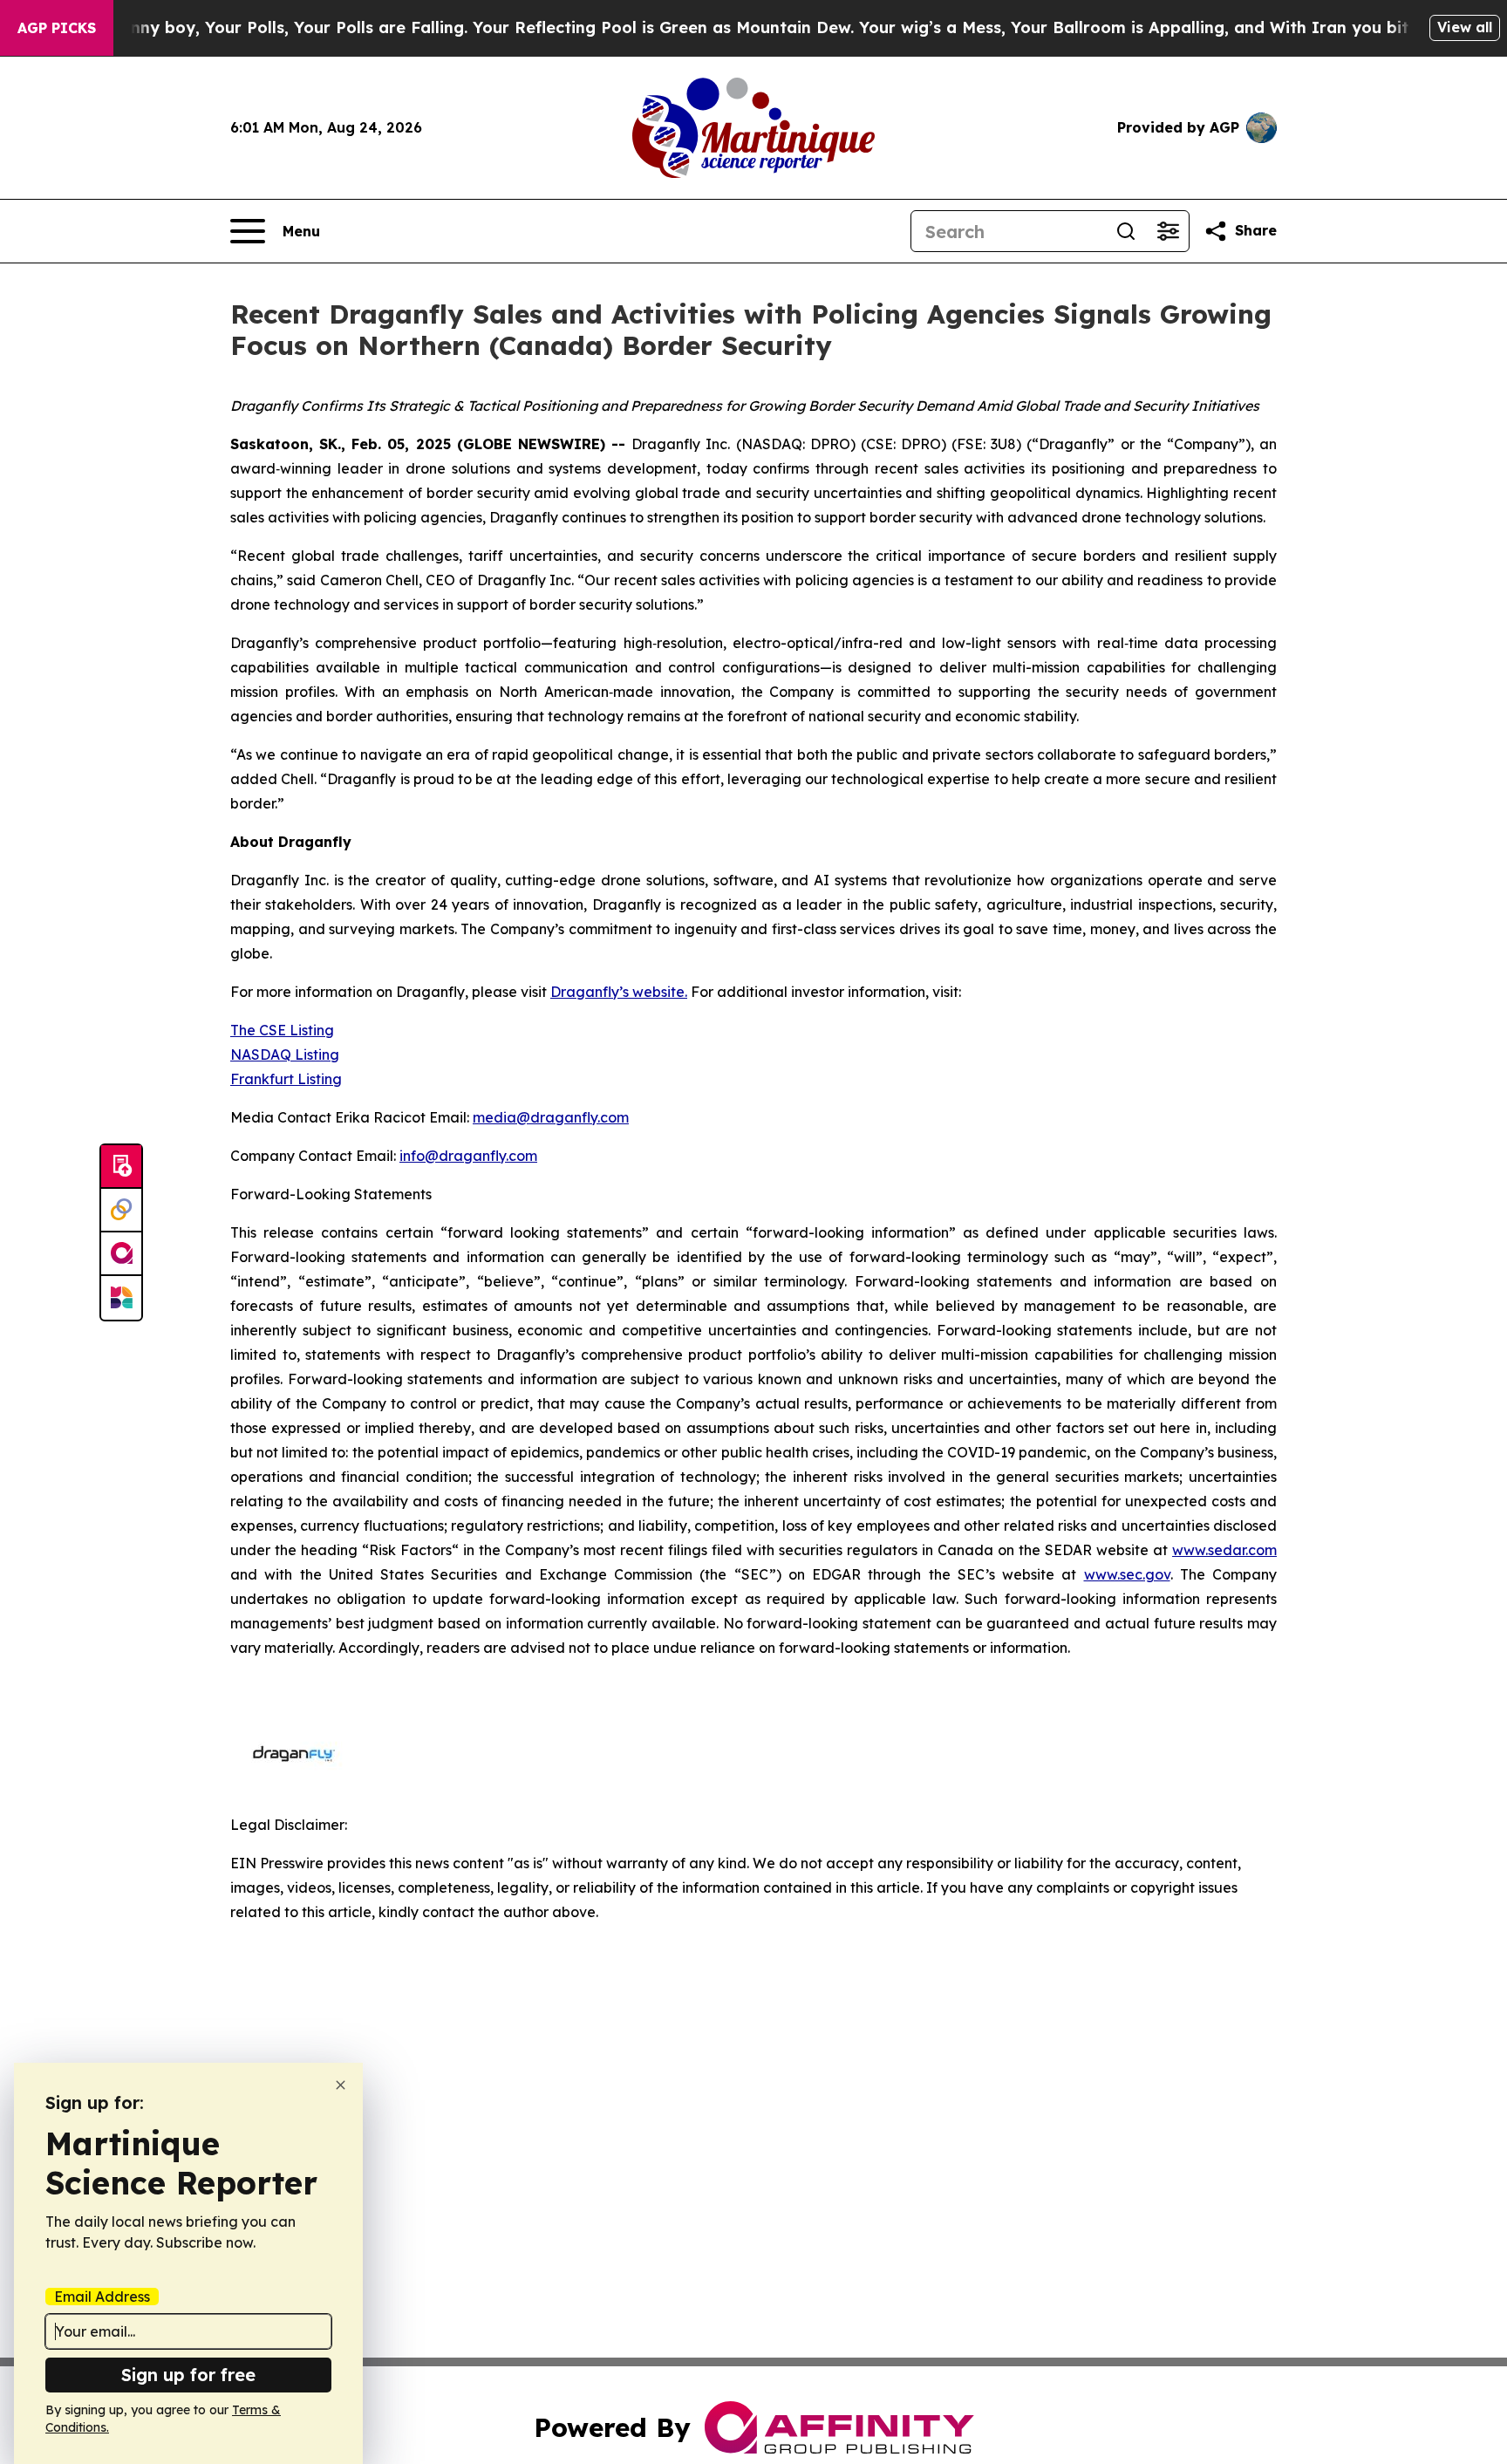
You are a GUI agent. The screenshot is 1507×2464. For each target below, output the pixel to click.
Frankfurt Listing (286, 1079)
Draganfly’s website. (619, 992)
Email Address (102, 2297)
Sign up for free (188, 2375)
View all (1465, 27)
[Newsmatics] (121, 1298)
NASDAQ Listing (285, 1055)
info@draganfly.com (468, 1156)
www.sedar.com (1224, 1550)
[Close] (341, 2085)
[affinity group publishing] (121, 1254)
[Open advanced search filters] (1168, 231)
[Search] (1126, 231)
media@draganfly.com (551, 1117)
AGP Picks (57, 28)
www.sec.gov (1127, 1574)
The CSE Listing (282, 1030)
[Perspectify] (121, 1211)
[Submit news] (121, 1167)
